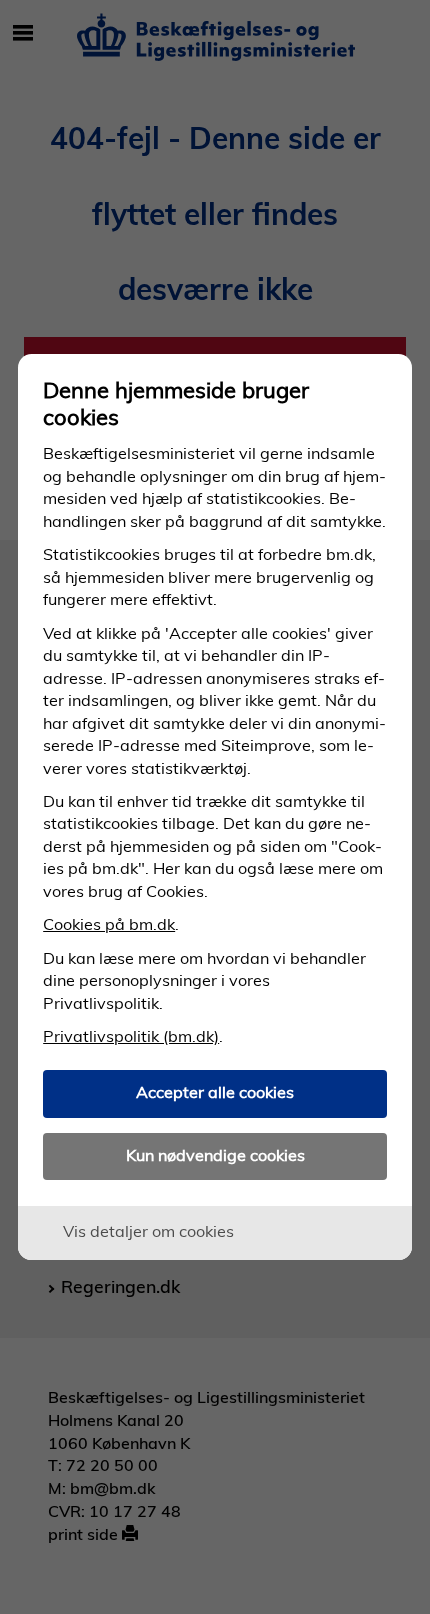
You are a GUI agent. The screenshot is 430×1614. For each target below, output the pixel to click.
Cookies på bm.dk (109, 924)
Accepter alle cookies (215, 1092)
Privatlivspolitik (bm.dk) (131, 1036)
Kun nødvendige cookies (215, 1155)
